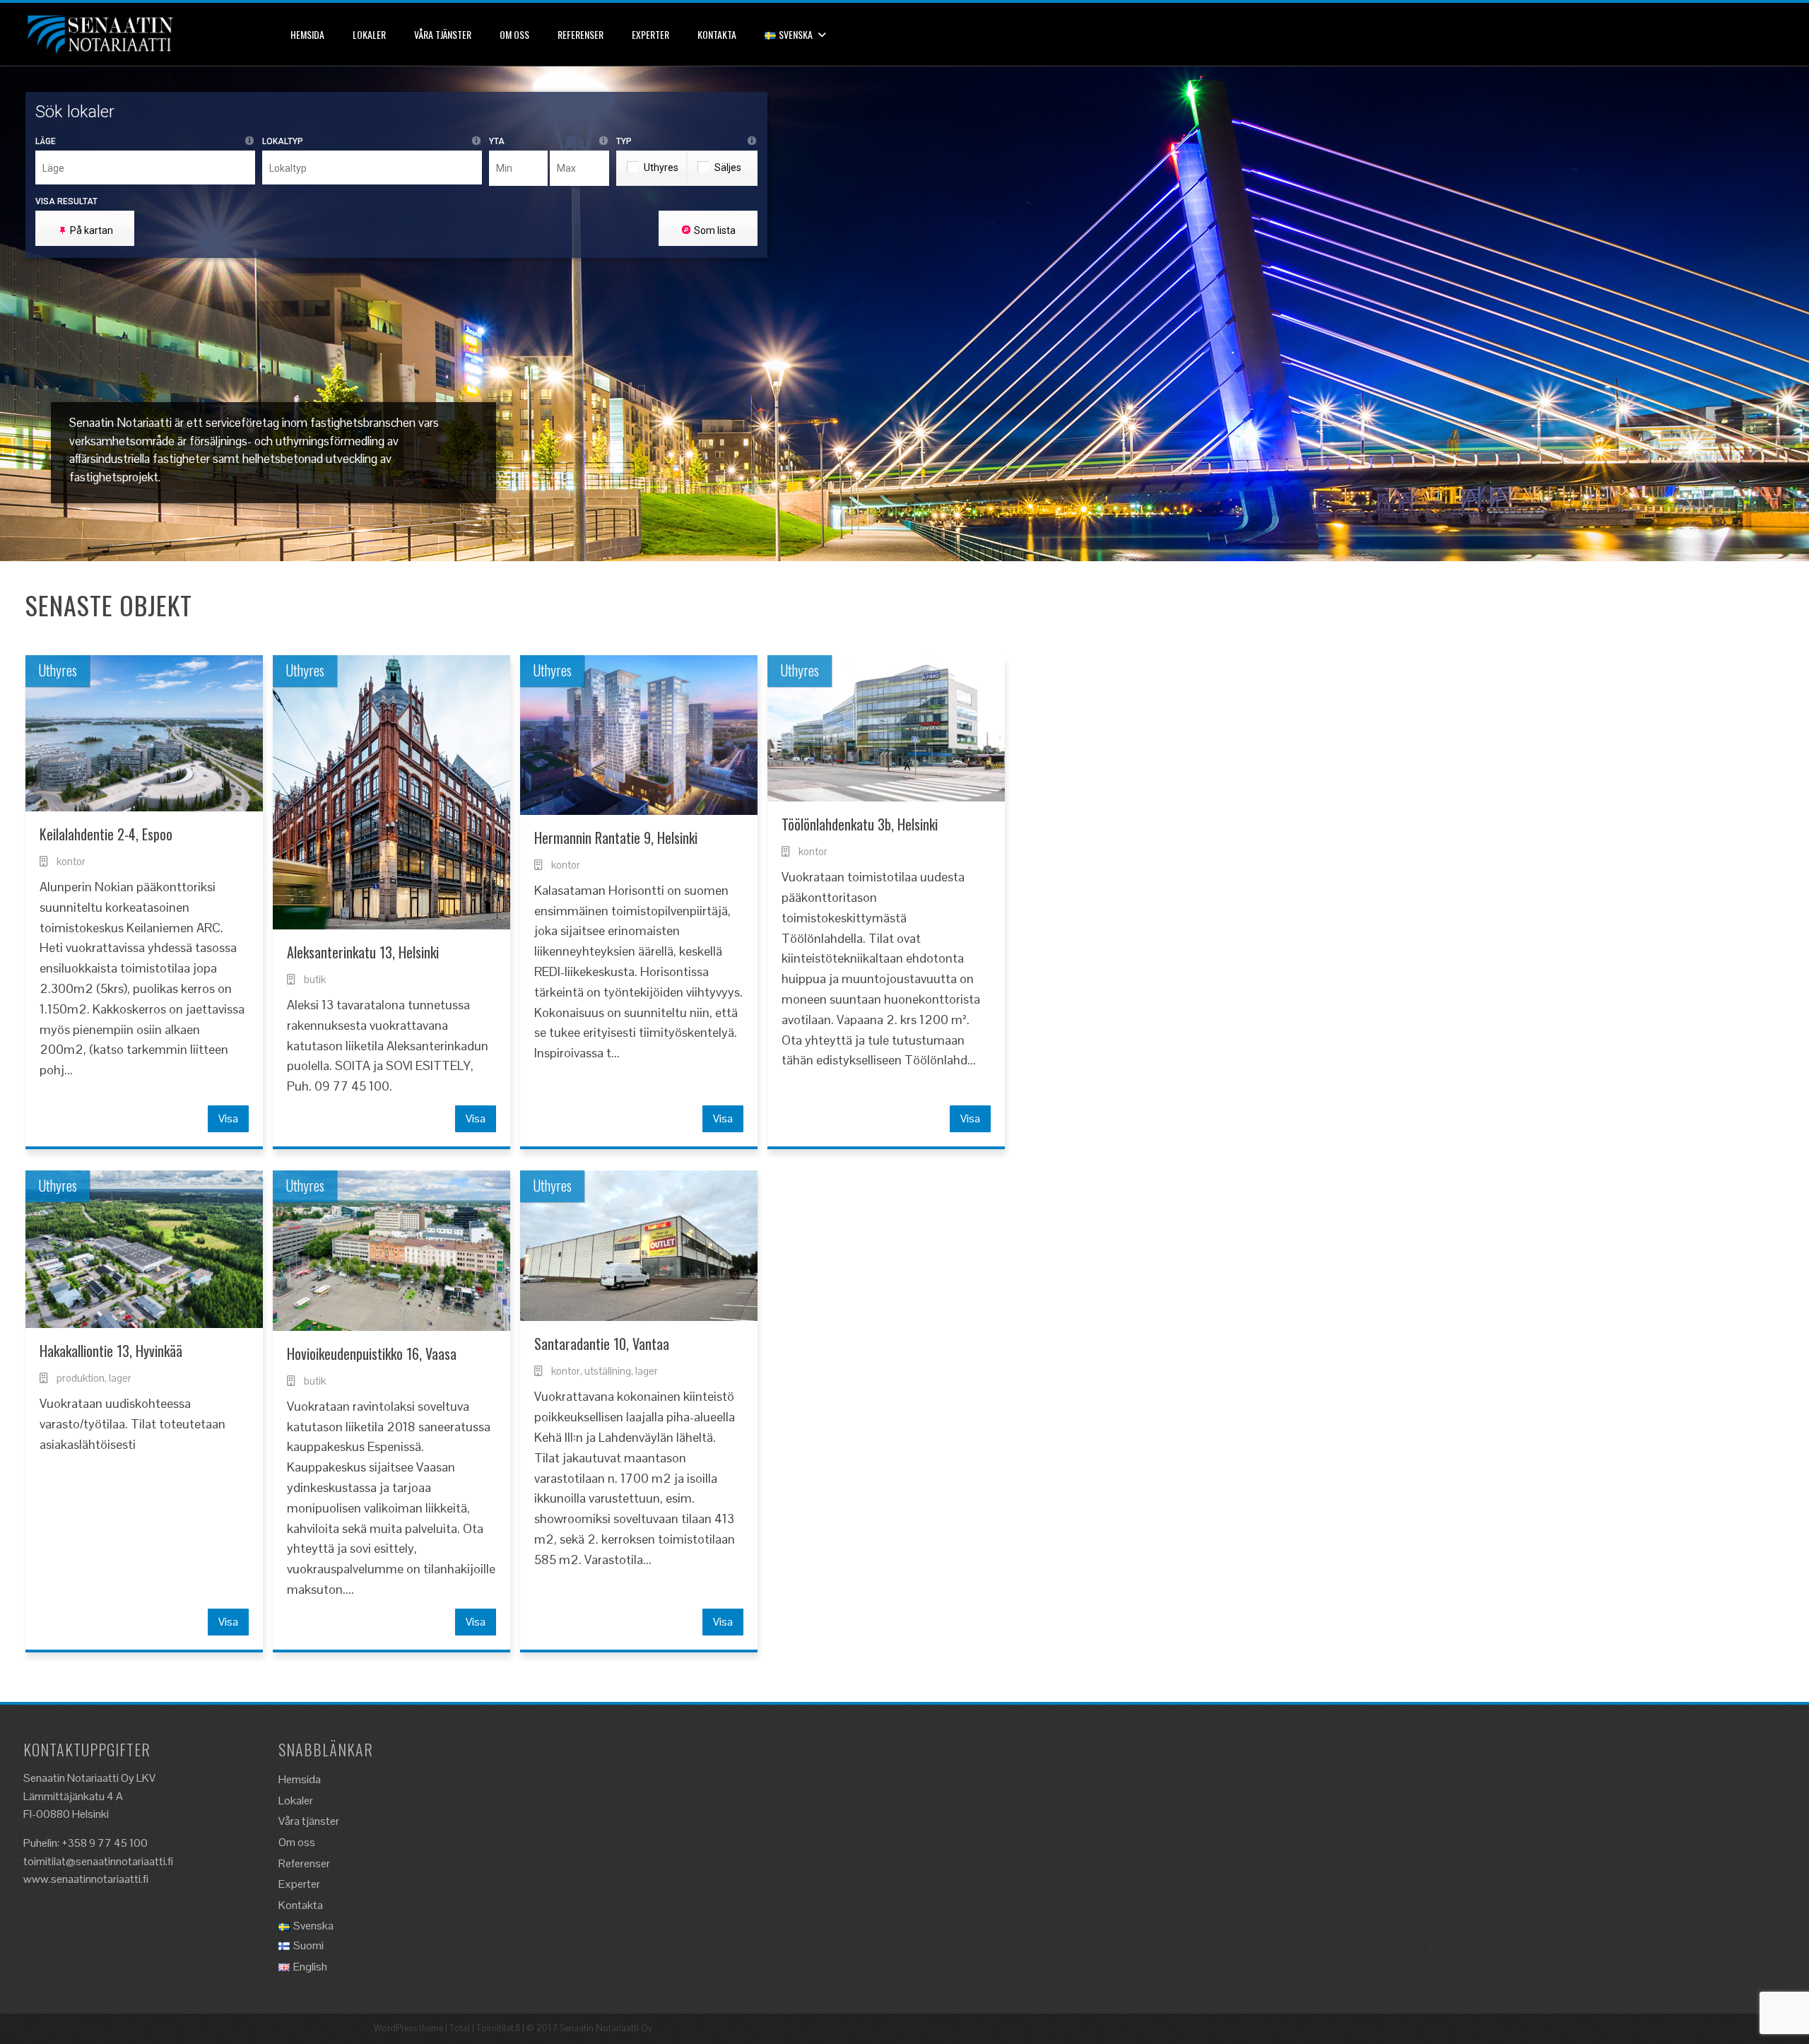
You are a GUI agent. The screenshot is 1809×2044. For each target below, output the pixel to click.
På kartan (92, 230)
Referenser (581, 34)
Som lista (715, 230)
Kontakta (717, 34)
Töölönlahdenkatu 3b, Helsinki (860, 824)
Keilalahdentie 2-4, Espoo (106, 834)
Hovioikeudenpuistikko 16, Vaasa (372, 1353)
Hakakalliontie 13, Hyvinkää (111, 1351)
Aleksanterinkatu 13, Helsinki (363, 952)
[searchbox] (149, 168)
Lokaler (369, 34)
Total (460, 2028)
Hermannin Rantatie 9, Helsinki (616, 838)
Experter (650, 34)
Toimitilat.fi (498, 2028)
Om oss (514, 34)
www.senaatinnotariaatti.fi (86, 1879)
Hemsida (307, 34)
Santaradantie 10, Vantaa (602, 1344)
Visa (228, 1118)
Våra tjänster (443, 34)
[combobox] (145, 168)
